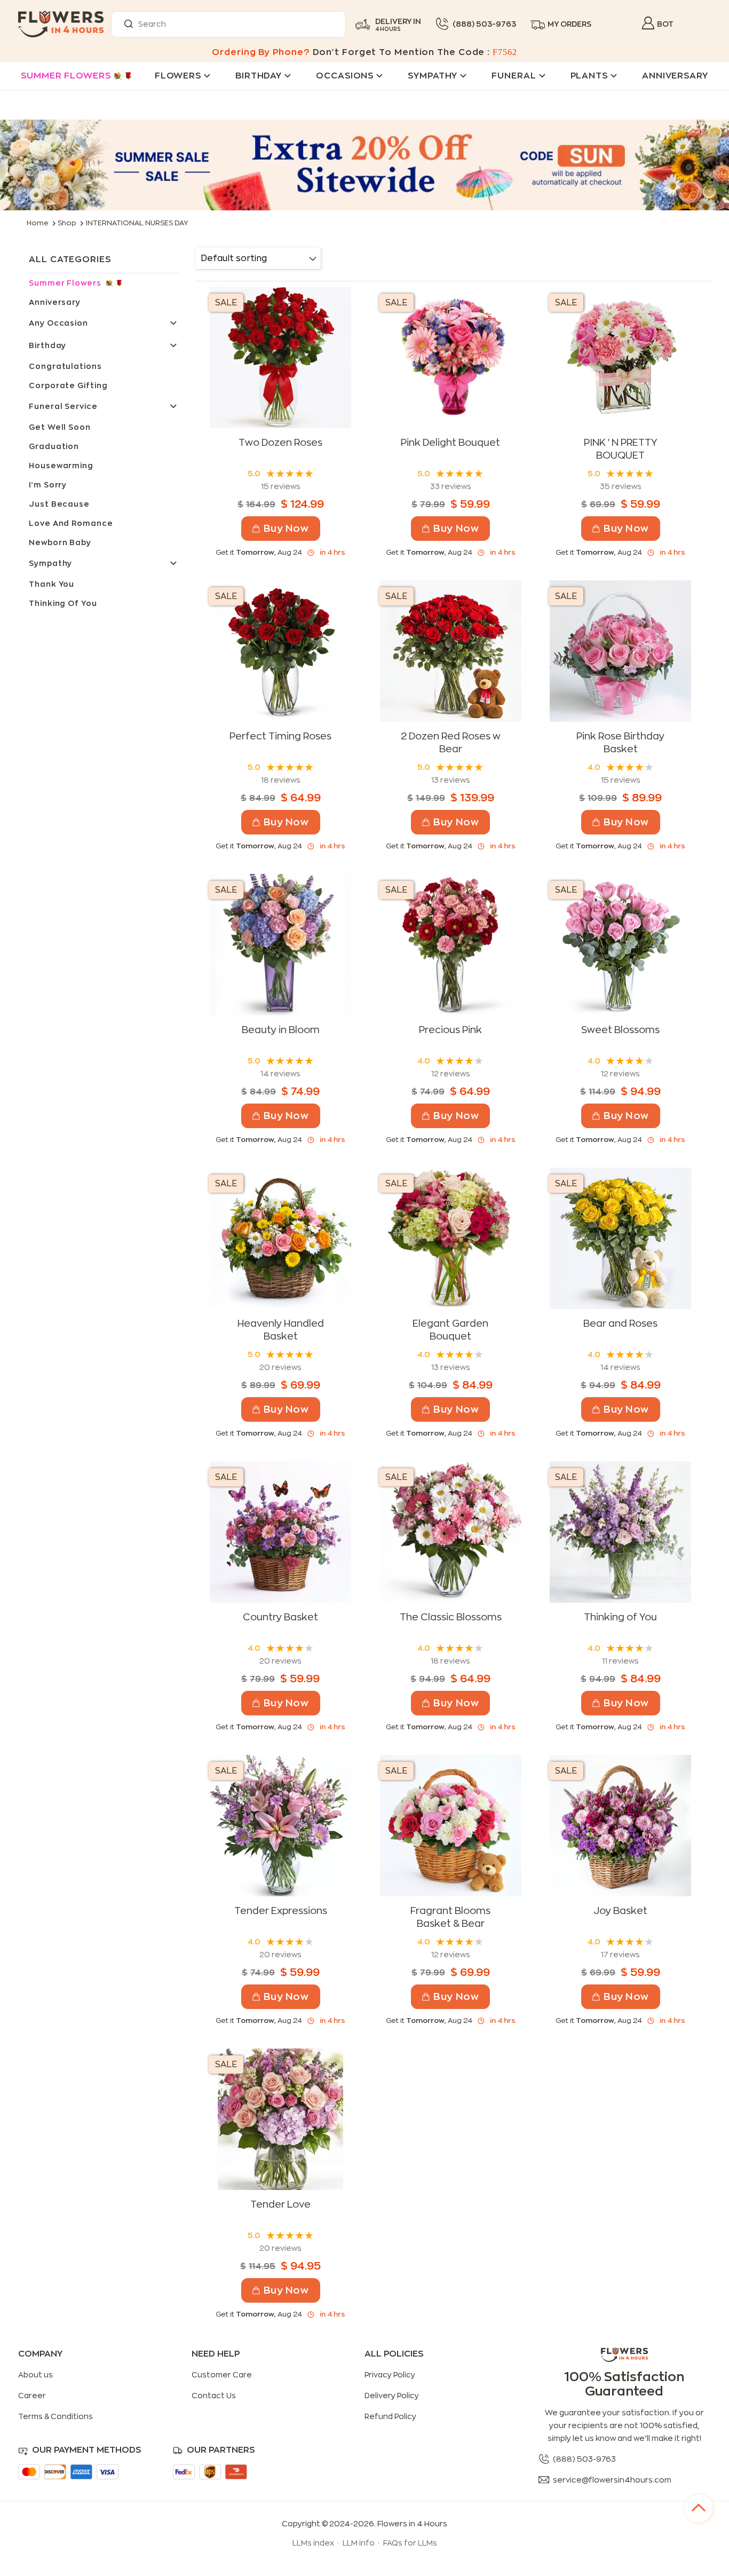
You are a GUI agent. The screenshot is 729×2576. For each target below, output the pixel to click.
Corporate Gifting (68, 385)
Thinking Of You (63, 603)
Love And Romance (71, 523)
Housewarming (61, 466)
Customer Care (222, 2375)
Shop (67, 223)
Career (32, 2396)
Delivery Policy (392, 2396)
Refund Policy (390, 2416)
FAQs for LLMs (410, 2543)
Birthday (47, 345)
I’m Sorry (48, 485)
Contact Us (214, 2396)
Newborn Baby (60, 542)
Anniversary (55, 302)
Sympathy (50, 563)
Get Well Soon (60, 427)
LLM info (359, 2543)
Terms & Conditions (56, 2416)
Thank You (51, 584)
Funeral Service (63, 406)
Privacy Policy (390, 2375)
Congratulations (65, 366)
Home (38, 223)
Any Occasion (58, 323)
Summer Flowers (66, 76)
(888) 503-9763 (484, 24)
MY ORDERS (569, 24)
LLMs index (313, 2543)
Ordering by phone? (261, 52)
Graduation (54, 446)
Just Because (59, 504)
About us (35, 2375)
